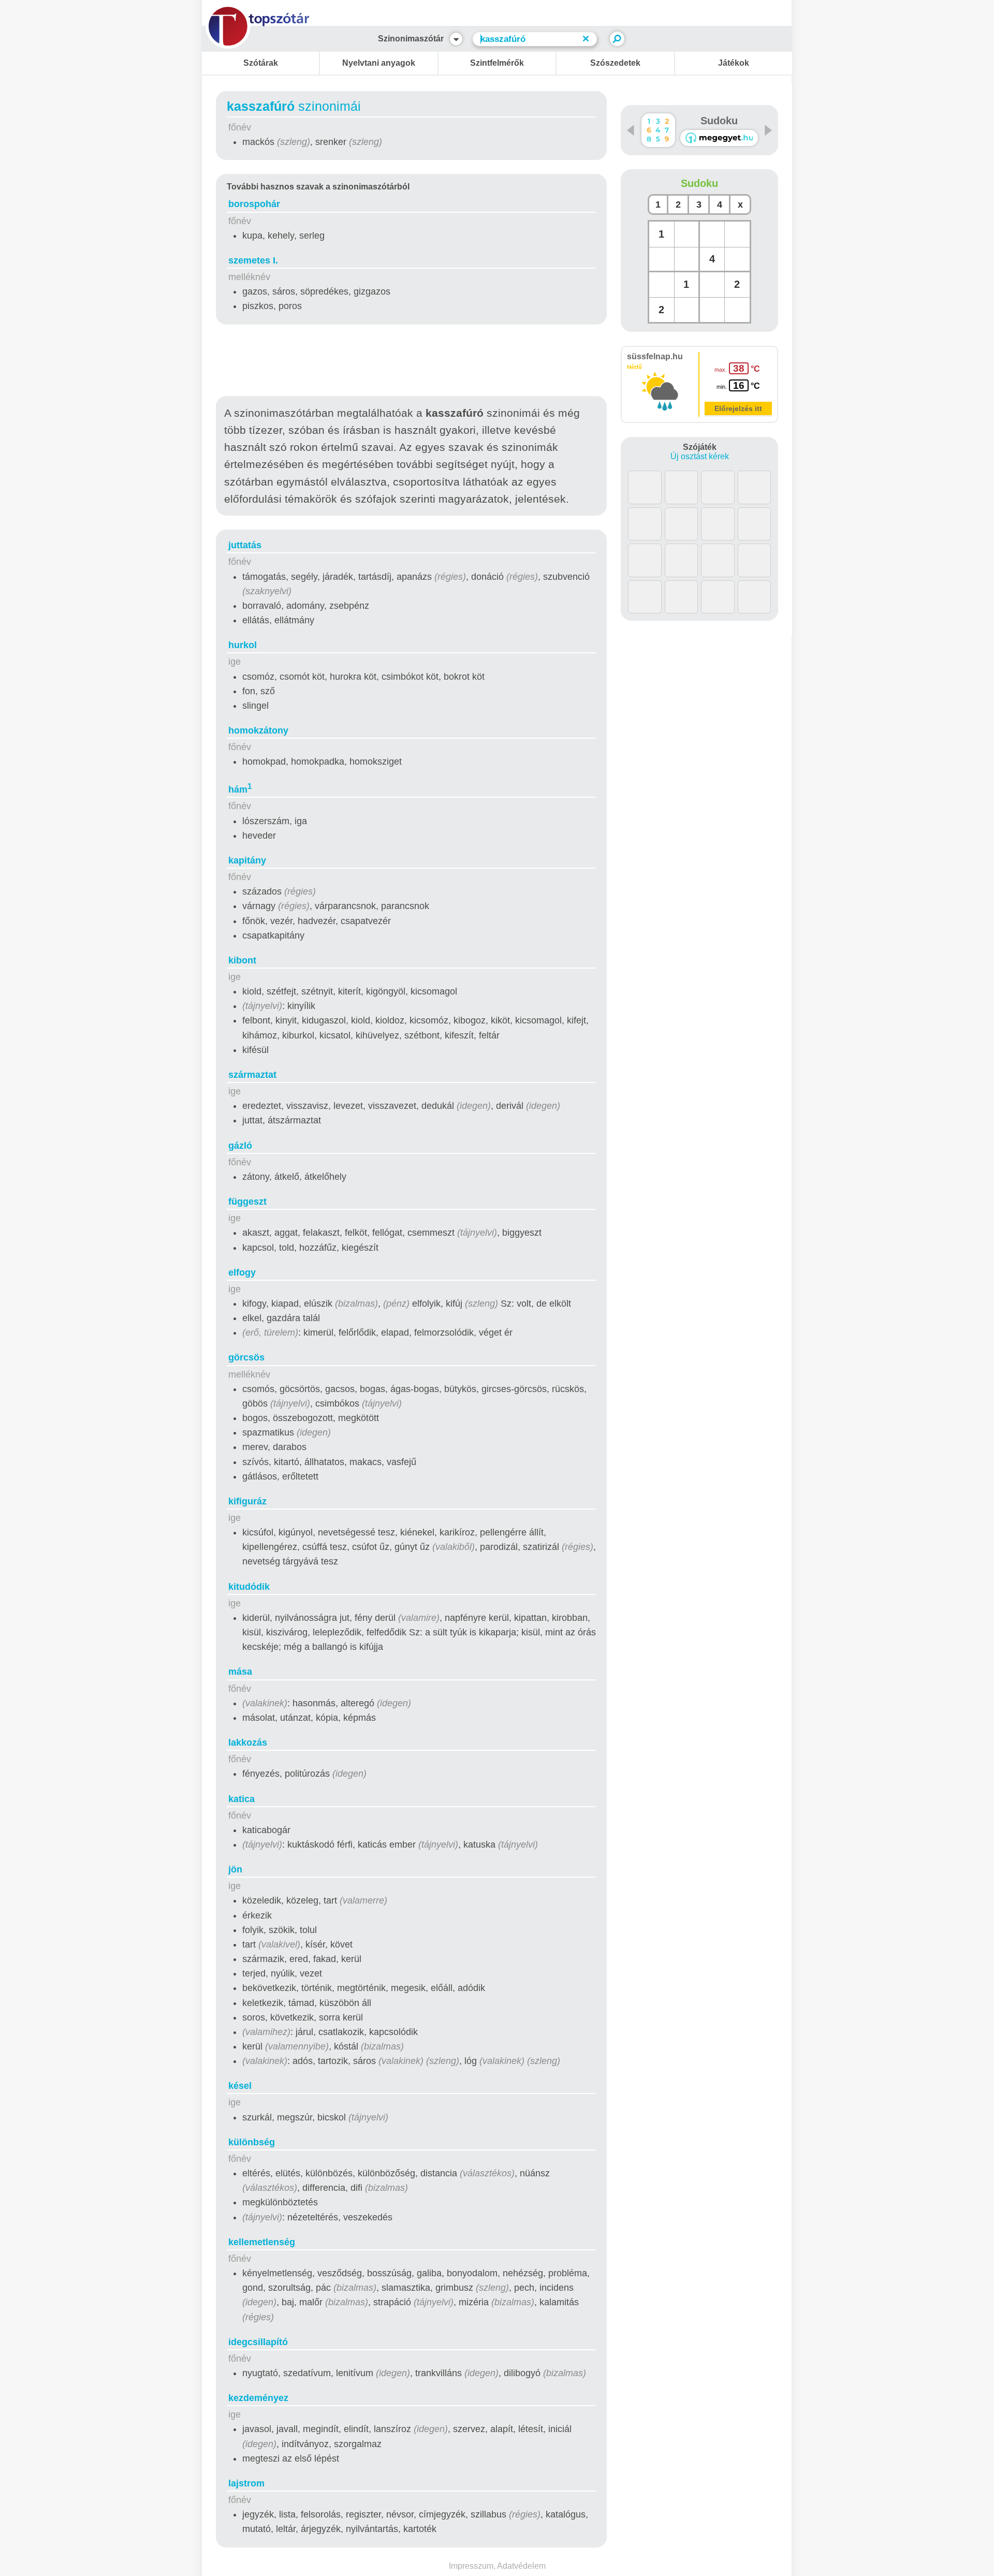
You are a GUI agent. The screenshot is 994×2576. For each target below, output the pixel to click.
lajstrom (246, 2483)
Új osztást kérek (700, 456)
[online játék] (719, 138)
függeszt (247, 1202)
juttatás (245, 545)
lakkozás (248, 1743)
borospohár (254, 204)
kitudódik (249, 1587)
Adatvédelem (521, 2566)
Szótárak (261, 63)
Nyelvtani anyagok (379, 63)
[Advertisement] (412, 362)
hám (240, 789)
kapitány (247, 860)
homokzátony (258, 730)
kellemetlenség (262, 2242)
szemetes (253, 260)
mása (240, 1672)
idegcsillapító (258, 2342)
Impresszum (471, 2566)
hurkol (243, 645)
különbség (252, 2142)
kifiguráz (247, 1501)
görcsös (246, 1357)
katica (242, 1799)
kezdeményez (258, 2398)
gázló (240, 1146)
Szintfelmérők (497, 63)
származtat (252, 1075)
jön (235, 1869)
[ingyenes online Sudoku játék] (658, 130)
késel (240, 2086)
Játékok (734, 63)
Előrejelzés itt (738, 408)
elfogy (242, 1272)
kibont (242, 960)
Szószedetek (615, 63)
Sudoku (719, 121)
